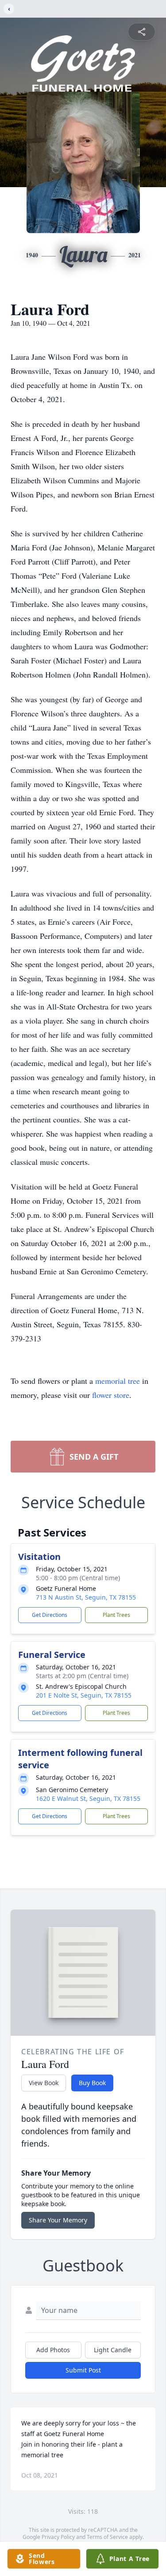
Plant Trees (116, 1615)
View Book (44, 2083)
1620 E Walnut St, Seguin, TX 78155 (88, 1798)
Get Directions (50, 1615)
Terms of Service (107, 2537)
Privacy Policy (58, 2537)
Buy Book (92, 2083)
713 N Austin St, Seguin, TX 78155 (86, 1597)
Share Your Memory (58, 2220)
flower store (111, 1395)
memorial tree (118, 1381)
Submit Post (83, 2370)
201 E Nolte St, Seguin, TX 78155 (84, 1695)
